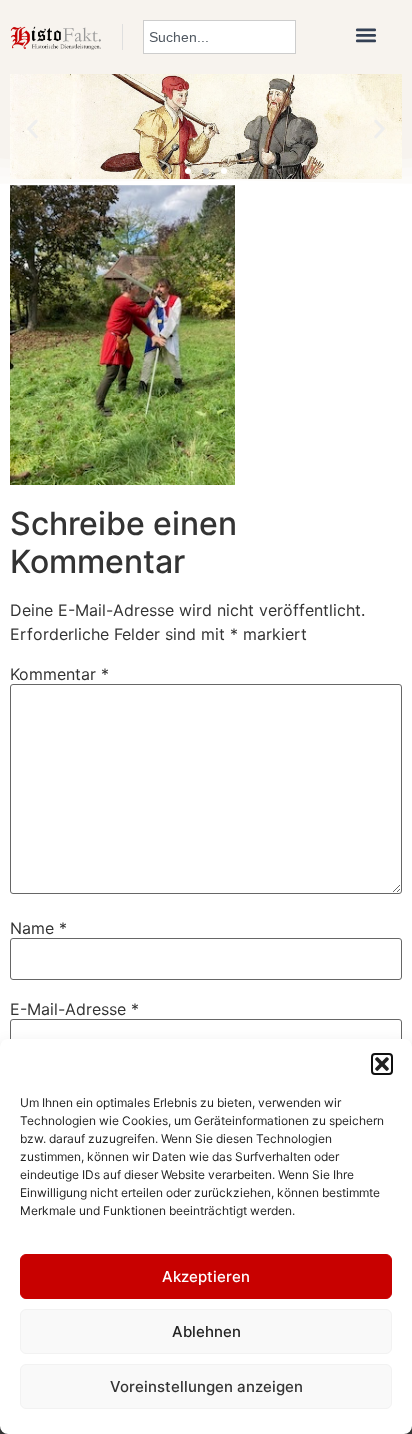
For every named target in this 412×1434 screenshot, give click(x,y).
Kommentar (59, 674)
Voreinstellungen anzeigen (206, 1386)
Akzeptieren (206, 1276)
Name (38, 928)
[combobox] (219, 37)
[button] (382, 1064)
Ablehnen (206, 1331)
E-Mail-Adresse (74, 1009)
